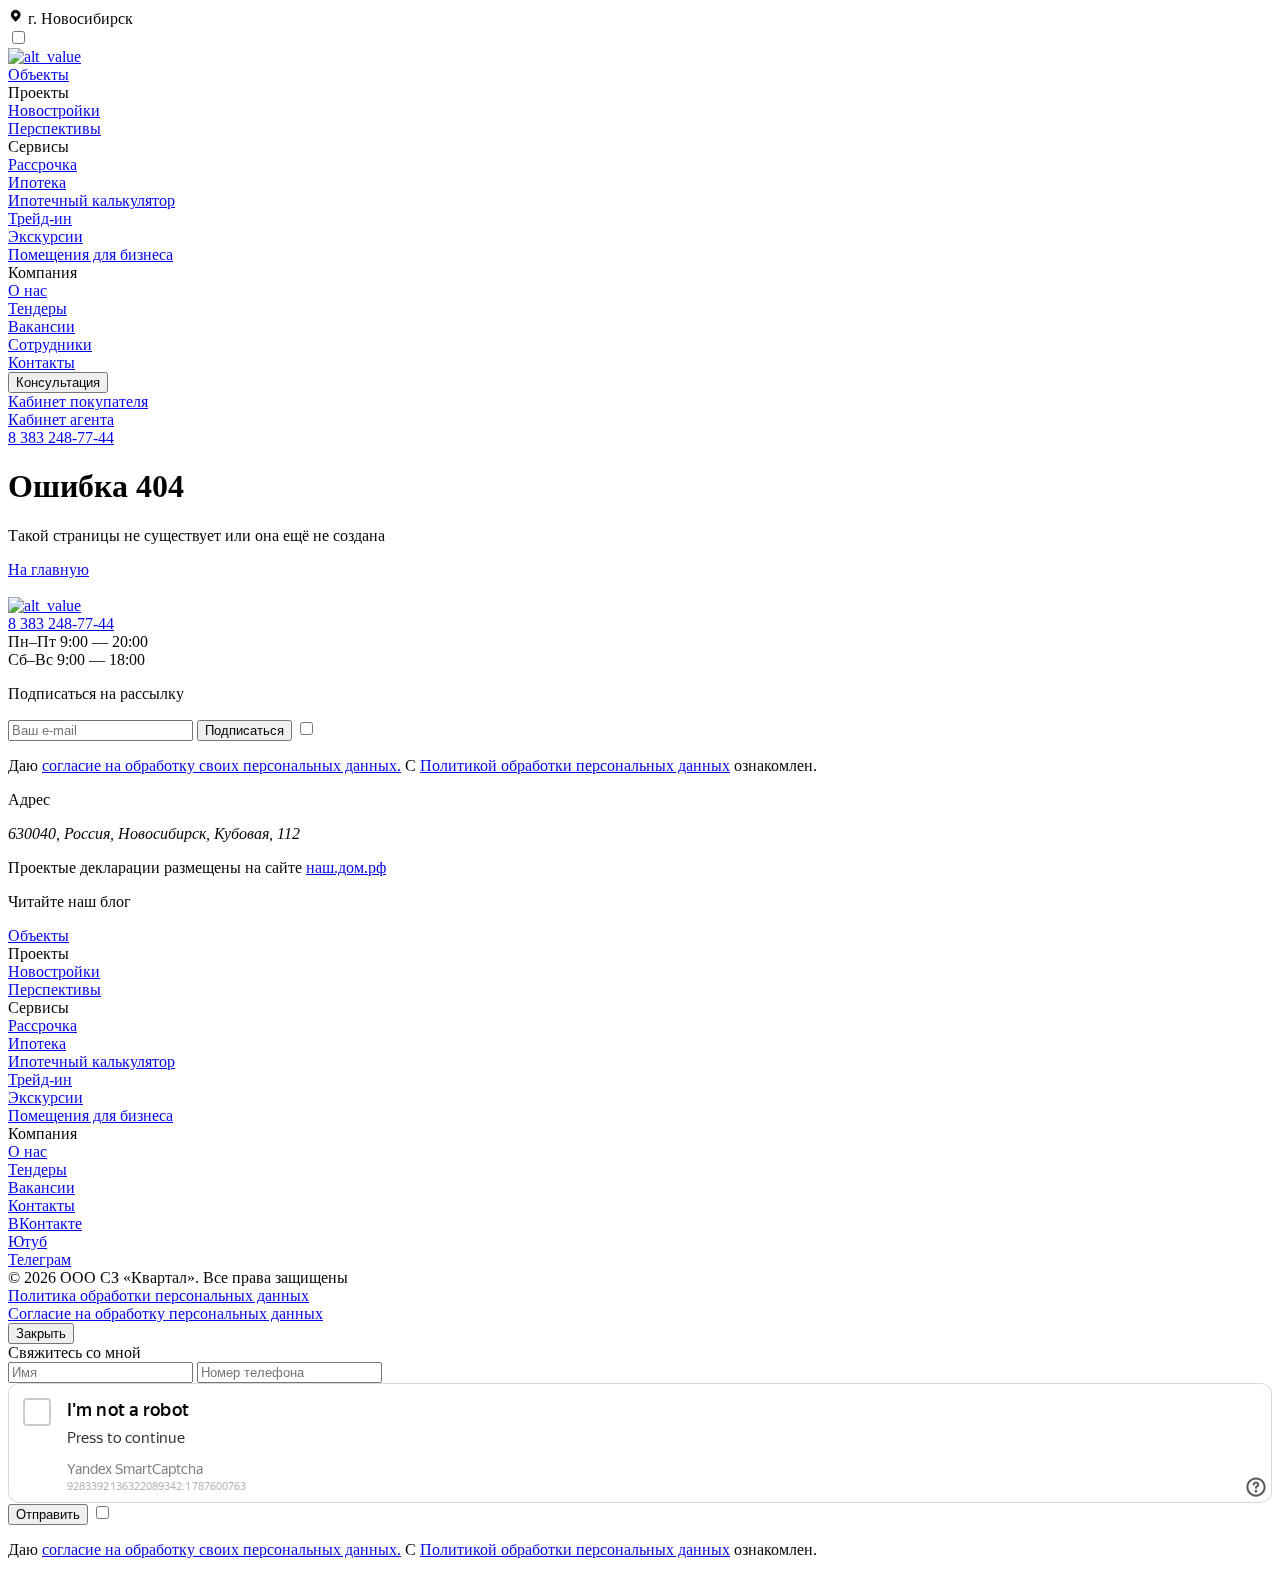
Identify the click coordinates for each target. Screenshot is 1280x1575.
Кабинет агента (61, 419)
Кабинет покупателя (78, 401)
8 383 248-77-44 (61, 437)
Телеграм (39, 1259)
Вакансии (41, 326)
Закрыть (41, 1333)
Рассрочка (42, 164)
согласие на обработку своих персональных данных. (221, 765)
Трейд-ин (40, 218)
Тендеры (37, 308)
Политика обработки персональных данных (158, 1295)
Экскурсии (45, 236)
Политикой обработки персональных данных (575, 765)
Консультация (58, 382)
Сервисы (38, 1007)
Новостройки (54, 110)
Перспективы (54, 128)
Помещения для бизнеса (90, 254)
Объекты (38, 74)
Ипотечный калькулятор (91, 200)
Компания (42, 1133)
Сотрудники (50, 344)
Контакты (41, 362)
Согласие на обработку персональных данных (165, 1313)
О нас (27, 290)
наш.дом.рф (346, 867)
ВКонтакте (45, 1223)
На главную (48, 569)
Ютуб (27, 1241)
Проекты (38, 953)
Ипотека (37, 182)
